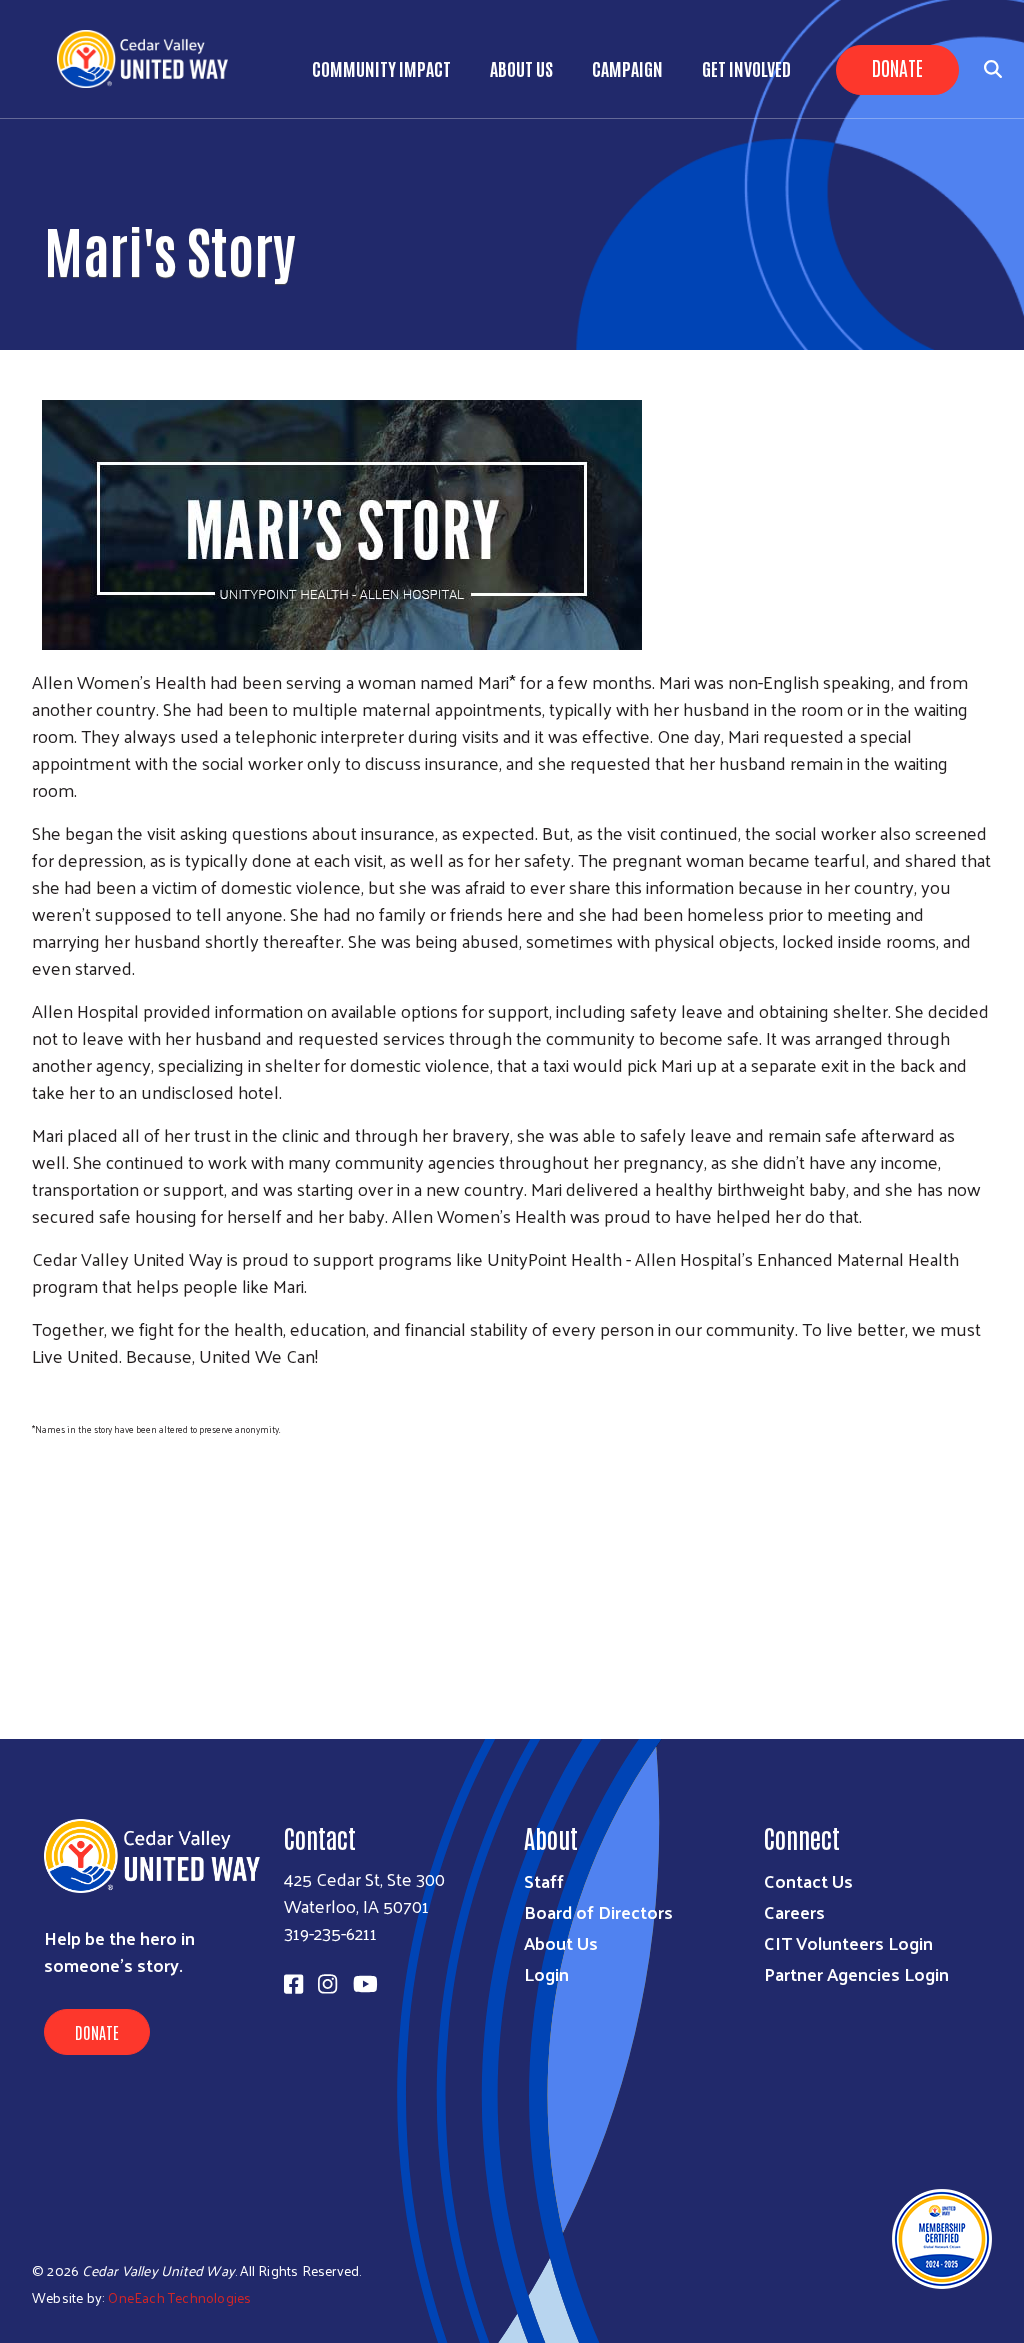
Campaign (627, 68)
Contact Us (808, 1880)
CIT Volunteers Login (848, 1942)
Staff (544, 1880)
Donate (897, 67)
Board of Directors (598, 1911)
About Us (521, 68)
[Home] (150, 59)
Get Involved (746, 68)
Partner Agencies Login (856, 1973)
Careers (794, 1911)
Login (546, 1973)
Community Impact (381, 68)
